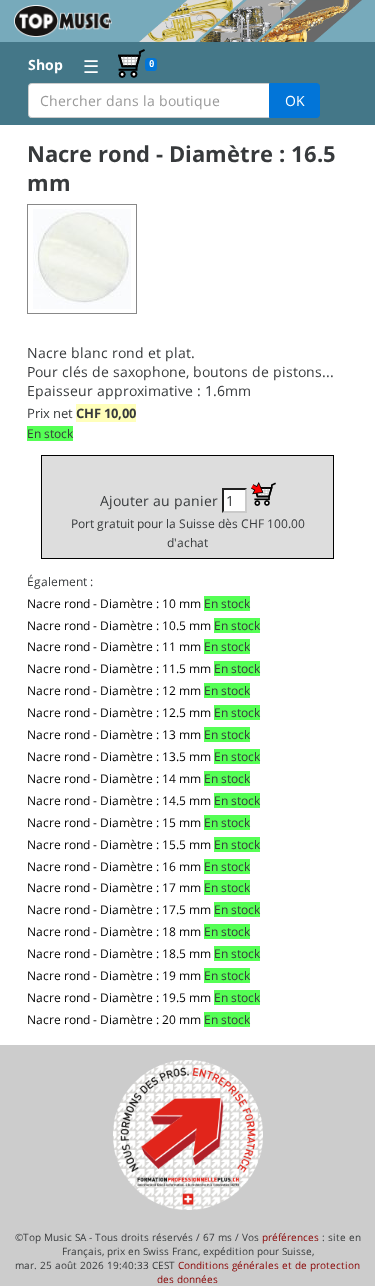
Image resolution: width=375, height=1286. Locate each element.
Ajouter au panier (188, 520)
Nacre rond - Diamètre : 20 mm (114, 1019)
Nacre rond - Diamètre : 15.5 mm (119, 844)
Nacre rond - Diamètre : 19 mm (114, 975)
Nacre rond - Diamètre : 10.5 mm (119, 625)
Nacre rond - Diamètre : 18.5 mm (119, 953)
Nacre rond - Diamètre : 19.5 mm (119, 997)
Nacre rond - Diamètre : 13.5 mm (119, 756)
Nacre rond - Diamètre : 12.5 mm (119, 712)
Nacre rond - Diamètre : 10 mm (114, 603)
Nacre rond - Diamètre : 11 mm (114, 646)
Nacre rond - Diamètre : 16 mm (114, 866)
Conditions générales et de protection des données (258, 1272)
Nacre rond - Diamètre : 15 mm (114, 822)
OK (295, 100)
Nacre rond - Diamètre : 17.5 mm (119, 909)
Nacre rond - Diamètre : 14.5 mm (119, 800)
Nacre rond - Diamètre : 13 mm (114, 734)
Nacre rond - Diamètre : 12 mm (114, 690)
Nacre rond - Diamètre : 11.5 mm (119, 668)
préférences (290, 1237)
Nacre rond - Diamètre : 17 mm (114, 887)
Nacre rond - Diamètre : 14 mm (114, 778)
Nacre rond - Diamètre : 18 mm (114, 931)
